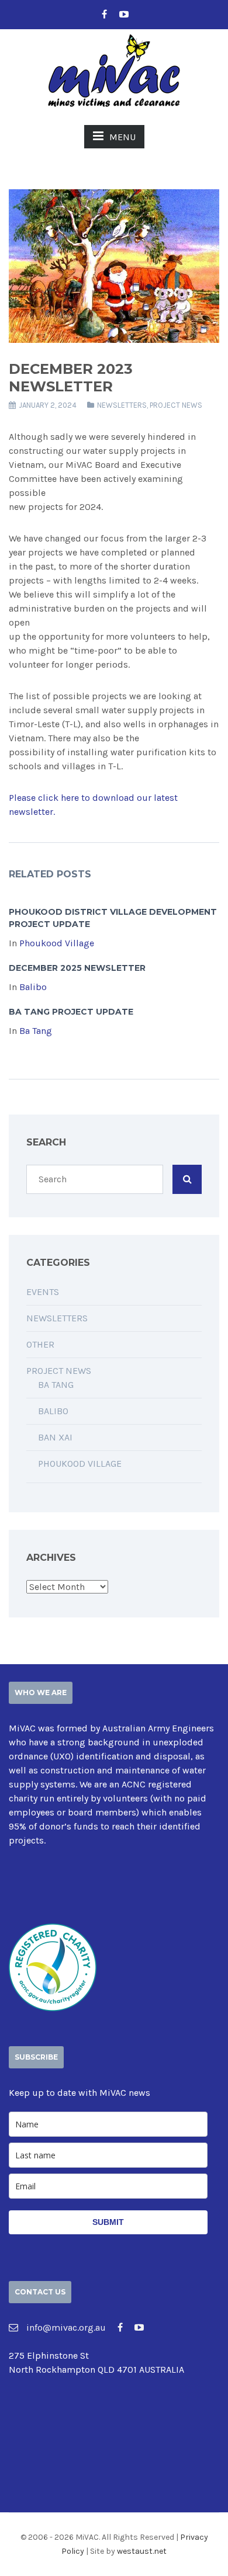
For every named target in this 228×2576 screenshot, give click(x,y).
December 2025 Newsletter (77, 968)
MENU (122, 137)
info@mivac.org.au (65, 2327)
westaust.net (142, 2551)
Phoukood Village (57, 943)
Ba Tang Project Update (71, 1012)
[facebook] (104, 15)
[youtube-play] (124, 15)
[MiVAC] (114, 69)
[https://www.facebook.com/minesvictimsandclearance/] (120, 2327)
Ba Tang (36, 1031)
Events (43, 1292)
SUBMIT (108, 2222)
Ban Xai (55, 1437)
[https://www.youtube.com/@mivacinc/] (139, 2327)
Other (40, 1344)
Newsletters (122, 405)
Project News (176, 405)
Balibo (33, 987)
